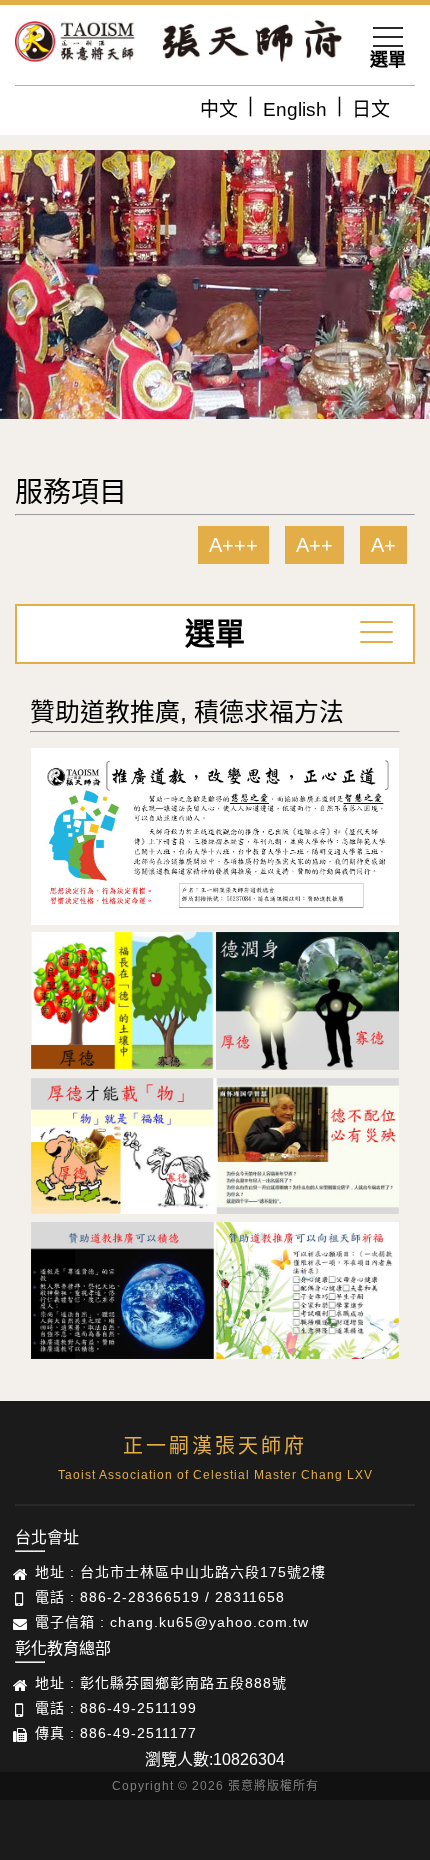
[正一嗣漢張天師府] (75, 45)
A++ (314, 545)
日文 (371, 109)
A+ (383, 545)
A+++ (233, 545)
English (295, 109)
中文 (219, 109)
